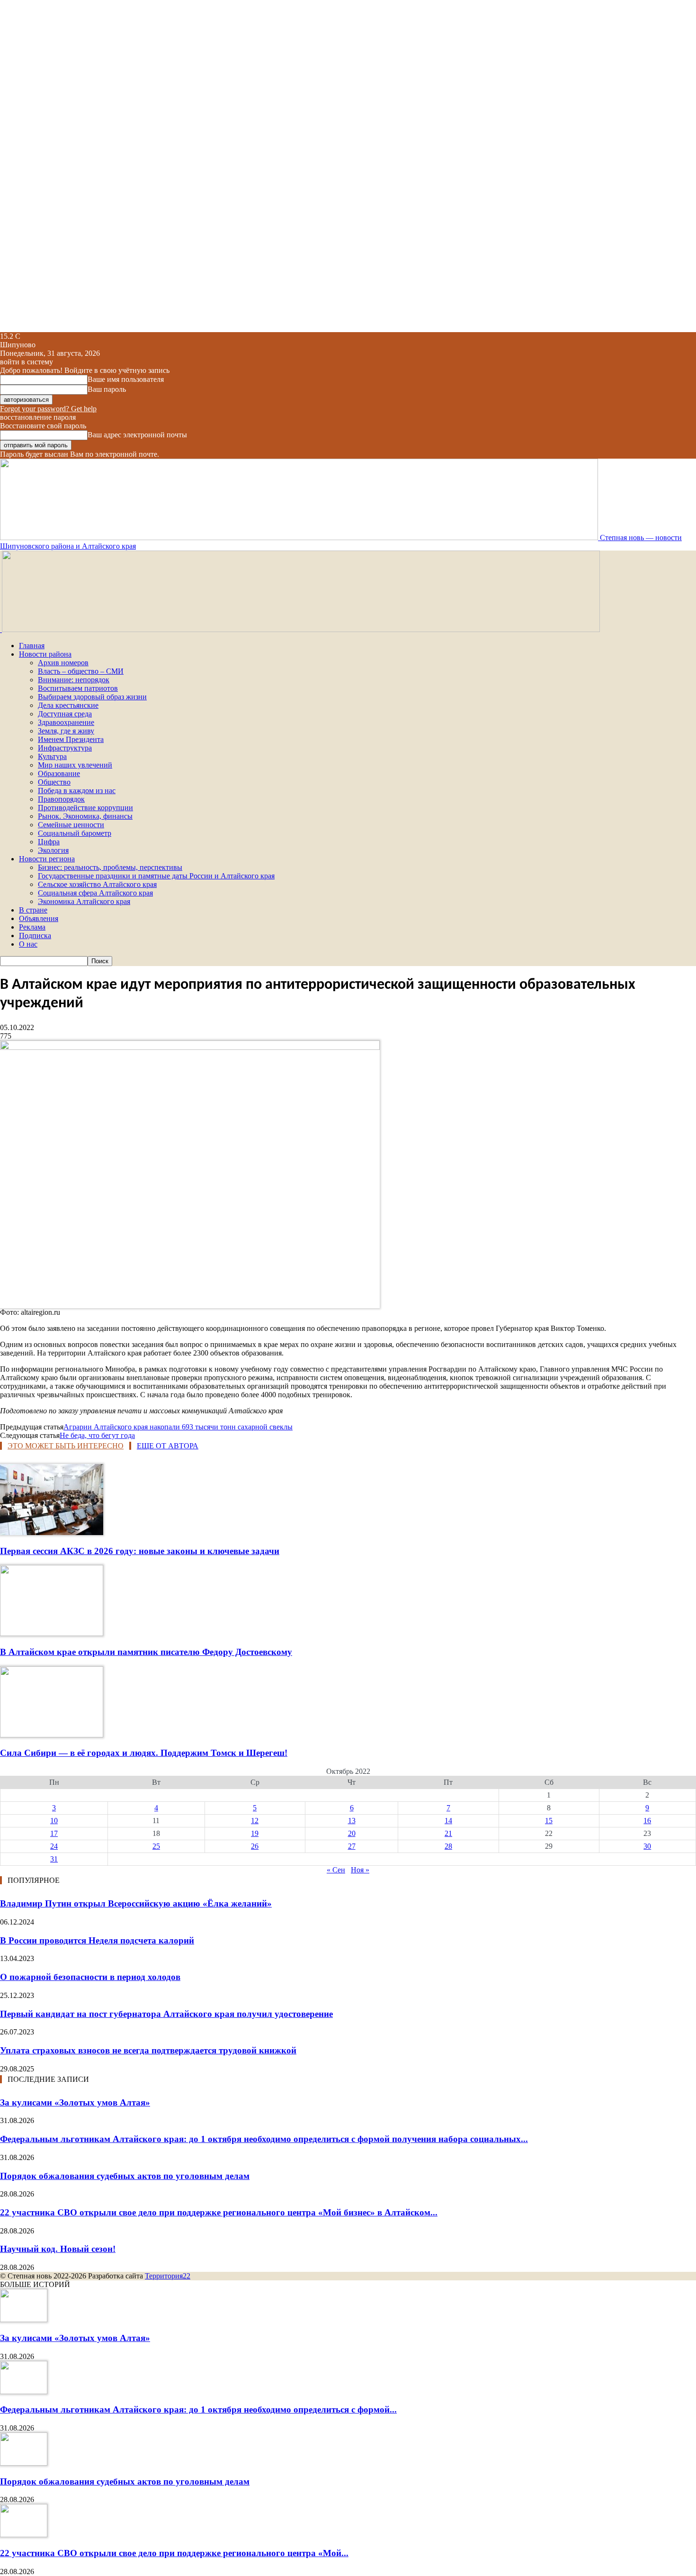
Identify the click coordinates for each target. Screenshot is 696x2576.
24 (54, 1846)
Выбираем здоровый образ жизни (92, 697)
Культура (52, 756)
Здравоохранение (66, 722)
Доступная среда (65, 714)
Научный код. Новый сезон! (58, 2249)
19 (255, 1833)
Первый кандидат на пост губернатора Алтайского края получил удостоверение (166, 2014)
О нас (28, 944)
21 (448, 1833)
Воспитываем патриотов (78, 688)
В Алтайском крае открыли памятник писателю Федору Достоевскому (146, 1652)
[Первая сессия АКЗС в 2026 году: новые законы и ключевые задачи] (52, 1532)
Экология (53, 850)
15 (549, 1821)
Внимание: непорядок (74, 680)
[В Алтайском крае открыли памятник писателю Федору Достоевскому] (52, 1633)
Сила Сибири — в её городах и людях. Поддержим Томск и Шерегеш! (144, 1753)
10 (54, 1821)
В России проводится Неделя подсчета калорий (97, 1940)
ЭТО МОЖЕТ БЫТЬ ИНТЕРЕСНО (66, 1446)
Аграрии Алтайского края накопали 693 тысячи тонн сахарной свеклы (178, 1427)
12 (255, 1821)
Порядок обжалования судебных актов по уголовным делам (125, 2176)
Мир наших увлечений (75, 765)
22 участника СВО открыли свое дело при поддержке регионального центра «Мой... (174, 2553)
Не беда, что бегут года (97, 1435)
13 (352, 1821)
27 (352, 1846)
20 (352, 1833)
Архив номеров (63, 663)
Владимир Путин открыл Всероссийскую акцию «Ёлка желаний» (136, 1903)
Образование (59, 773)
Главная (32, 646)
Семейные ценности (71, 825)
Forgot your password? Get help (48, 409)
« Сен (336, 1870)
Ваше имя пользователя (126, 379)
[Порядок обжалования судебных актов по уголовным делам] (24, 2463)
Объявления (39, 918)
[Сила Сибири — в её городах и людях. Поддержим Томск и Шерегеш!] (52, 1735)
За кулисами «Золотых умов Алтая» (75, 2102)
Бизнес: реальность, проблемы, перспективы (110, 867)
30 (647, 1846)
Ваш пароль (107, 389)
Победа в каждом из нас (77, 791)
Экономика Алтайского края (84, 901)
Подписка (35, 935)
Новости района (45, 654)
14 (448, 1821)
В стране (33, 910)
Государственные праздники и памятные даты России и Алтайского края (156, 876)
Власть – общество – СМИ (81, 671)
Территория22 (168, 2276)
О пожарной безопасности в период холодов (90, 1977)
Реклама (32, 927)
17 (54, 1833)
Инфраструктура (65, 748)
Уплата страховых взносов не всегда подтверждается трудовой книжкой (148, 2050)
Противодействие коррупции (85, 808)
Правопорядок (61, 799)
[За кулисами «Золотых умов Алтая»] (24, 2319)
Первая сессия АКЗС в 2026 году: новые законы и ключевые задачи (140, 1551)
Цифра (49, 842)
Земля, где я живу (66, 731)
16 (647, 1821)
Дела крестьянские (68, 705)
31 (54, 1859)
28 (448, 1846)
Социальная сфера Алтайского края (95, 893)
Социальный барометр (75, 833)
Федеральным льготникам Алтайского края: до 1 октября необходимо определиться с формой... (198, 2409)
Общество (54, 782)
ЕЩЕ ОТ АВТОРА (168, 1446)
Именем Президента (71, 739)
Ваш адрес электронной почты (137, 435)
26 (255, 1846)
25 (156, 1846)
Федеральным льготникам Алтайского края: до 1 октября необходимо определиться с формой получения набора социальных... (264, 2139)
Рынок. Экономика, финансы (85, 816)
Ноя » (360, 1870)
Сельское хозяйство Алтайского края (97, 884)
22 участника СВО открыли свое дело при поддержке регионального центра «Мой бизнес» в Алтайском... (219, 2212)
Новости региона (47, 859)
